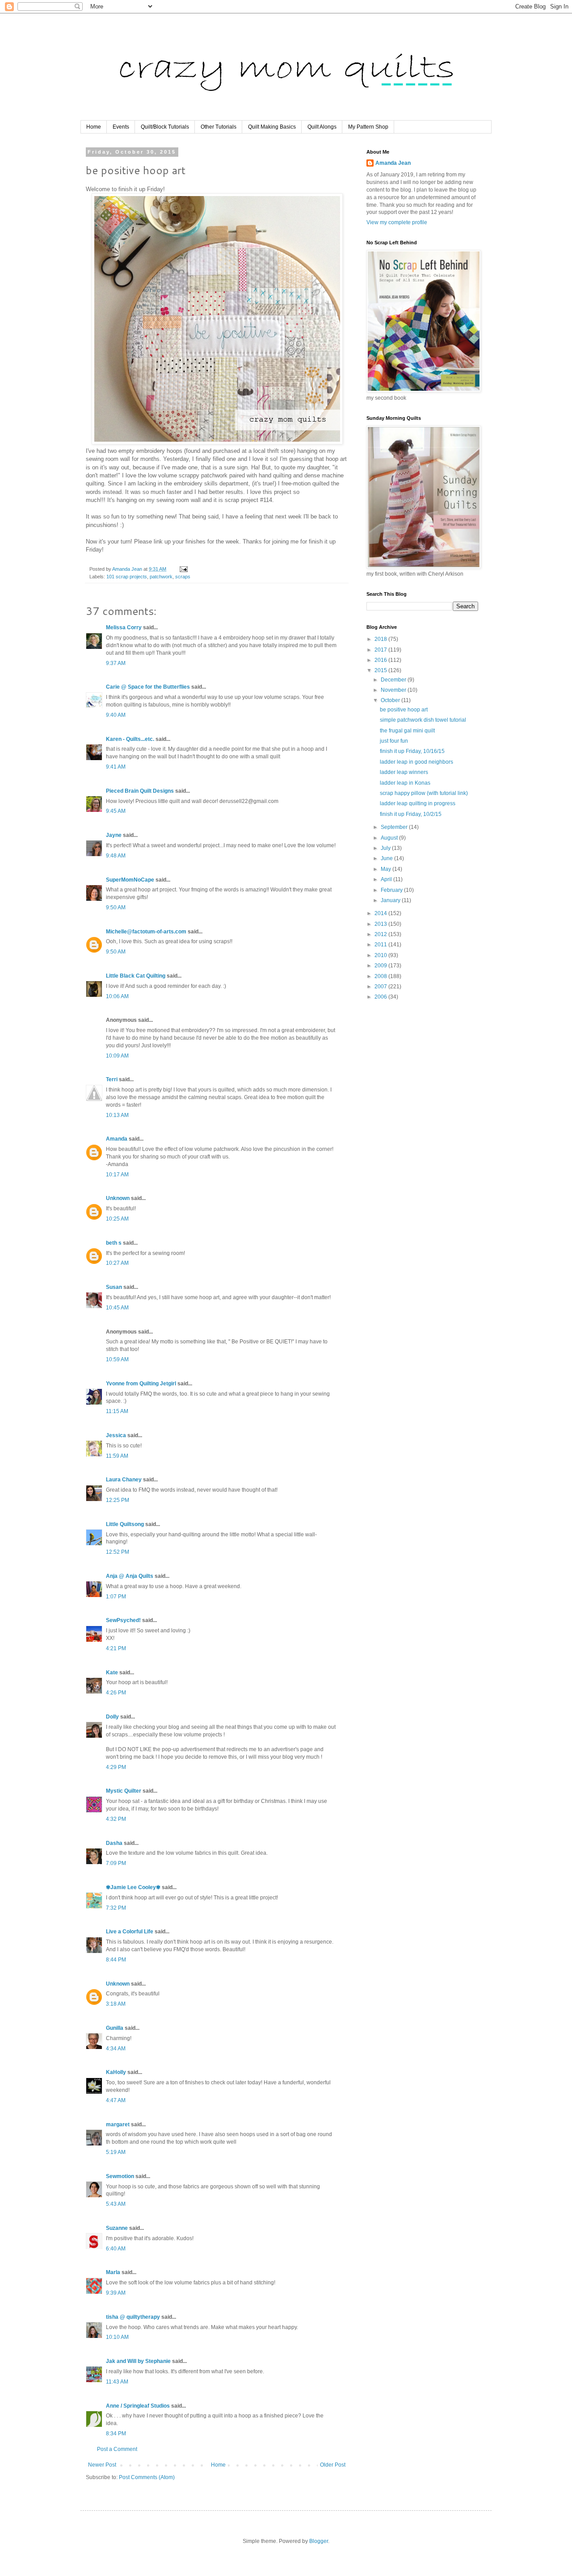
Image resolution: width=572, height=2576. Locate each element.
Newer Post (102, 2465)
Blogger (319, 2541)
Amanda (117, 1139)
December (394, 680)
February (392, 890)
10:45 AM (117, 1308)
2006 (381, 997)
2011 (381, 945)
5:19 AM (116, 2152)
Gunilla (115, 2028)
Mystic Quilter (124, 1791)
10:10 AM (117, 2337)
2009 (381, 966)
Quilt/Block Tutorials (165, 127)
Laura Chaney (124, 1480)
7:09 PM (116, 1863)
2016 (381, 660)
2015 (381, 670)
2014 (381, 913)
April (387, 879)
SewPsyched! (123, 1620)
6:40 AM (116, 2249)
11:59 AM (117, 1456)
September (395, 827)
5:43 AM (116, 2204)
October (391, 700)
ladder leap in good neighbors (416, 762)
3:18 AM (116, 2004)
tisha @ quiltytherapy (133, 2317)
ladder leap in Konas (405, 783)
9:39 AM (116, 2293)
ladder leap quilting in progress (418, 803)
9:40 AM (116, 715)
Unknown (118, 1198)
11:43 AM (117, 2382)
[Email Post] (183, 569)
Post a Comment (117, 2449)
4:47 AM (116, 2100)
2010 (381, 955)
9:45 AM (116, 811)
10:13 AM (117, 1115)
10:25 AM (117, 1219)
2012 (381, 934)
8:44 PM (116, 1960)
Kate (112, 1673)
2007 (381, 987)
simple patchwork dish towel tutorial (423, 720)
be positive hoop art (404, 710)
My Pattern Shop (368, 127)
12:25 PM (118, 1500)
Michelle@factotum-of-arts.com (146, 932)
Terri (112, 1079)
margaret (118, 2124)
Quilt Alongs (322, 127)
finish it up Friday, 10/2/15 (411, 814)
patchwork (161, 577)
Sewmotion (120, 2176)
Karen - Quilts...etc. (130, 739)
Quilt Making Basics (272, 127)
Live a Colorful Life (130, 1932)
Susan (114, 1287)
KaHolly (116, 2072)
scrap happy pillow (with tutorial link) (424, 793)
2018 (381, 639)
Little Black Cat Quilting (136, 976)
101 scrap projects (127, 577)
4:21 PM (116, 1648)
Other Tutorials (219, 127)
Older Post (333, 2465)
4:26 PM (116, 1693)
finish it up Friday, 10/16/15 (412, 751)
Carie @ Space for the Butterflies (148, 687)
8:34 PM (116, 2434)
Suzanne (117, 2228)
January (391, 900)
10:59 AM (117, 1359)
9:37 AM (116, 663)
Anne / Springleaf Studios (138, 2406)
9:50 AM (116, 907)
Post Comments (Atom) (147, 2477)
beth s (114, 1243)
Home (94, 127)
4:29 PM (116, 1767)
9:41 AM (116, 767)
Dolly (112, 1717)
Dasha (114, 1843)
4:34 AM (116, 2049)
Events (121, 127)
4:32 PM (116, 1819)
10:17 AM (117, 1175)
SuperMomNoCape (130, 880)
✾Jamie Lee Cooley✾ (133, 1887)
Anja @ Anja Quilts (130, 1576)
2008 (381, 976)
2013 (381, 924)
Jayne (114, 835)
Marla (113, 2272)
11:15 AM (117, 1411)
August (390, 838)
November (394, 690)
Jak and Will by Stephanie (138, 2361)
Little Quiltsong (125, 1524)
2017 (381, 650)
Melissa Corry (124, 627)
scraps (183, 577)
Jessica (116, 1435)
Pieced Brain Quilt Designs (140, 791)
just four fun (394, 741)
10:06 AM (117, 996)
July (386, 848)
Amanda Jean (393, 163)
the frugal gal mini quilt (407, 731)
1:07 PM (116, 1597)
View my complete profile (397, 222)
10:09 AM (117, 1056)
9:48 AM (116, 856)
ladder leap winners (404, 772)
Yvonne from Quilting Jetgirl (141, 1384)
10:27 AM (117, 1263)
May (387, 869)
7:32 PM (116, 1908)
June (387, 858)
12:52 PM (118, 1552)
